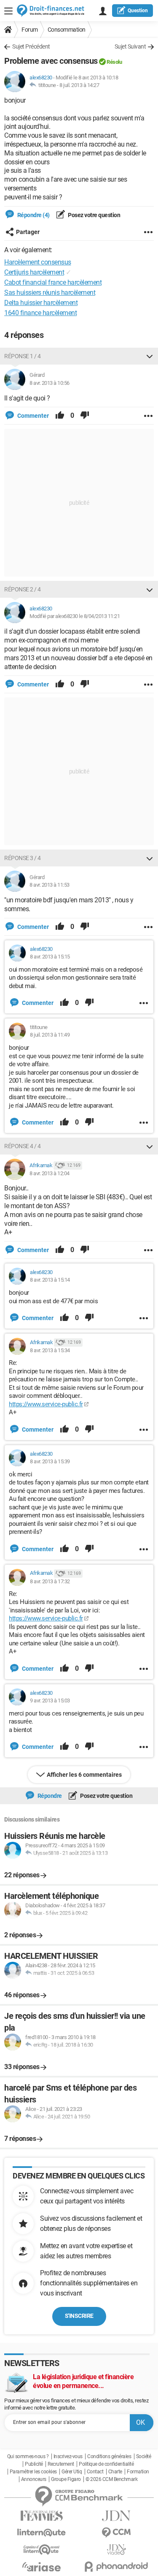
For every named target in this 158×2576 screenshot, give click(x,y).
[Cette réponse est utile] (60, 416)
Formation (138, 2472)
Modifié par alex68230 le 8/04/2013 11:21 (75, 616)
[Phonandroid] (117, 2566)
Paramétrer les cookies (33, 2472)
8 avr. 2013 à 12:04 (50, 1173)
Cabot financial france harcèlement (53, 282)
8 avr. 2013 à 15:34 (50, 1350)
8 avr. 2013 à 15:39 (50, 1461)
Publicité (34, 2464)
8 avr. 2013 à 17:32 (50, 1581)
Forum (30, 30)
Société (144, 2456)
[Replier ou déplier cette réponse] (150, 356)
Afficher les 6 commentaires (84, 1775)
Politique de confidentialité (106, 2464)
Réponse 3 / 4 (23, 858)
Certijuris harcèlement (34, 272)
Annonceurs (34, 2479)
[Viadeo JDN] (117, 2550)
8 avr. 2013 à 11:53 (50, 885)
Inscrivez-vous (68, 2456)
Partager (28, 232)
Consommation (67, 30)
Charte (115, 2472)
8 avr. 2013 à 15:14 (50, 1280)
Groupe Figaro (66, 2479)
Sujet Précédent (31, 46)
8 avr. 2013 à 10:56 (50, 383)
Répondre (49, 1796)
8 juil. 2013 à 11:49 (50, 1035)
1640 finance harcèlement (40, 313)
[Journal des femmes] (42, 2516)
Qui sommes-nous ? (28, 2456)
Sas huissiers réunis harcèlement (50, 293)
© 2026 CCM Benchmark (111, 2479)
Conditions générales (109, 2456)
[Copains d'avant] (42, 2550)
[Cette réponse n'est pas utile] (85, 416)
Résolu (114, 62)
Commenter (32, 416)
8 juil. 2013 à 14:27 (79, 85)
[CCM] (117, 2533)
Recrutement (61, 2464)
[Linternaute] (42, 2533)
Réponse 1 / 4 (23, 356)
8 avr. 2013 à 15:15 (50, 957)
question (138, 11)
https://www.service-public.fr (46, 1404)
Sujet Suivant (130, 46)
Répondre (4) (33, 215)
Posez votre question (94, 215)
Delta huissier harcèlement (41, 303)
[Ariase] (42, 2567)
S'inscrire (79, 2316)
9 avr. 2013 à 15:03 (50, 1701)
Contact (95, 2472)
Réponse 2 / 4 (23, 589)
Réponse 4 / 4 (23, 1146)
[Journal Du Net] (117, 2516)
